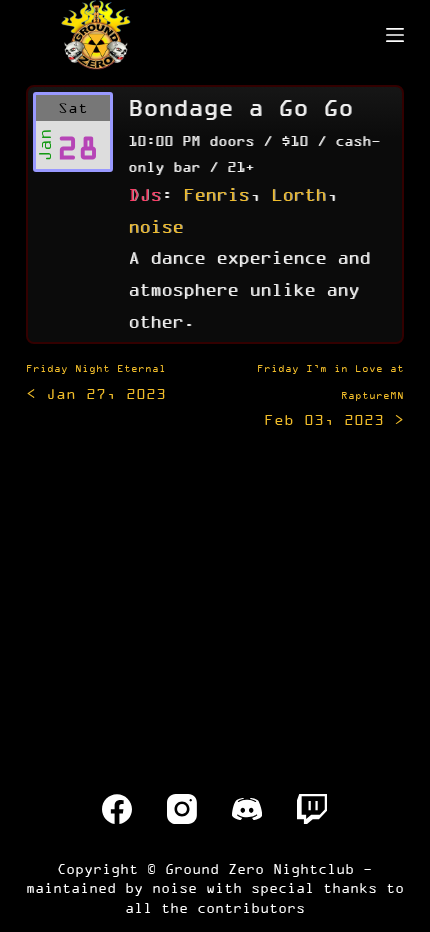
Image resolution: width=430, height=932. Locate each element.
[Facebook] (117, 809)
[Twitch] (312, 809)
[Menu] (395, 35)
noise (155, 226)
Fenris (216, 194)
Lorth (298, 194)
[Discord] (247, 809)
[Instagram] (182, 809)
